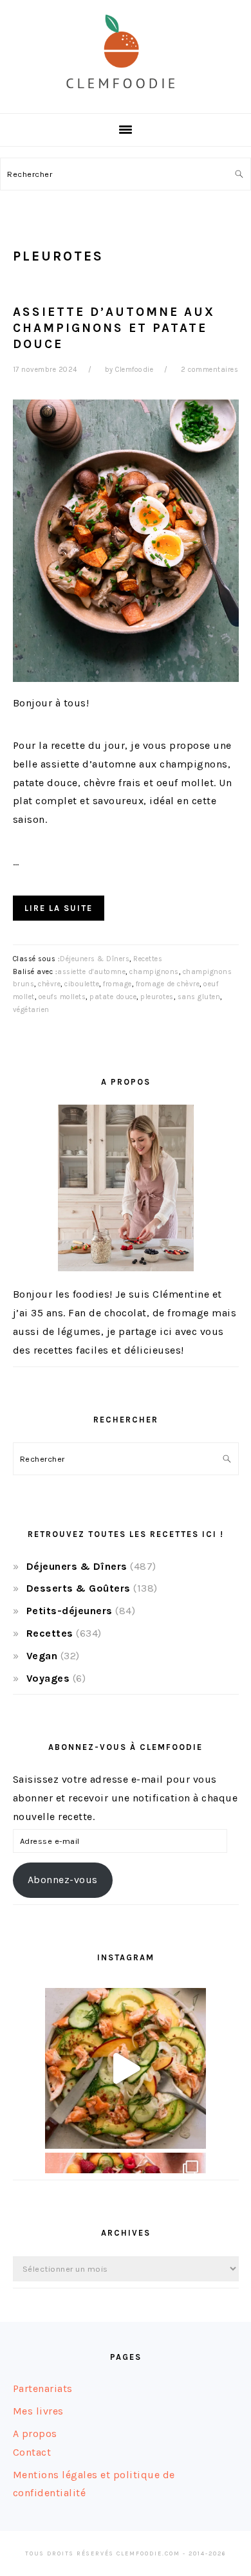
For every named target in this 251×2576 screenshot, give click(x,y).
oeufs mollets (62, 997)
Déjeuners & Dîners (95, 959)
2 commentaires (209, 370)
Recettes (148, 959)
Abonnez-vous (63, 1880)
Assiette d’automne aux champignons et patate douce (114, 328)
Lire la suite (59, 908)
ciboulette (82, 984)
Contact (32, 2452)
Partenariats (43, 2388)
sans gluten (199, 997)
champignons (154, 972)
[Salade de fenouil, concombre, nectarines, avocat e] (126, 2068)
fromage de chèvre (168, 984)
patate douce (113, 997)
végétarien (31, 1010)
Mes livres (38, 2411)
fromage (117, 984)
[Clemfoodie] (126, 99)
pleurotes (157, 997)
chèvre (49, 984)
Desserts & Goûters (79, 1588)
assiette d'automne (91, 972)
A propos (35, 2433)
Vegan (42, 1656)
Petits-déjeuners (70, 1611)
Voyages (48, 1678)
